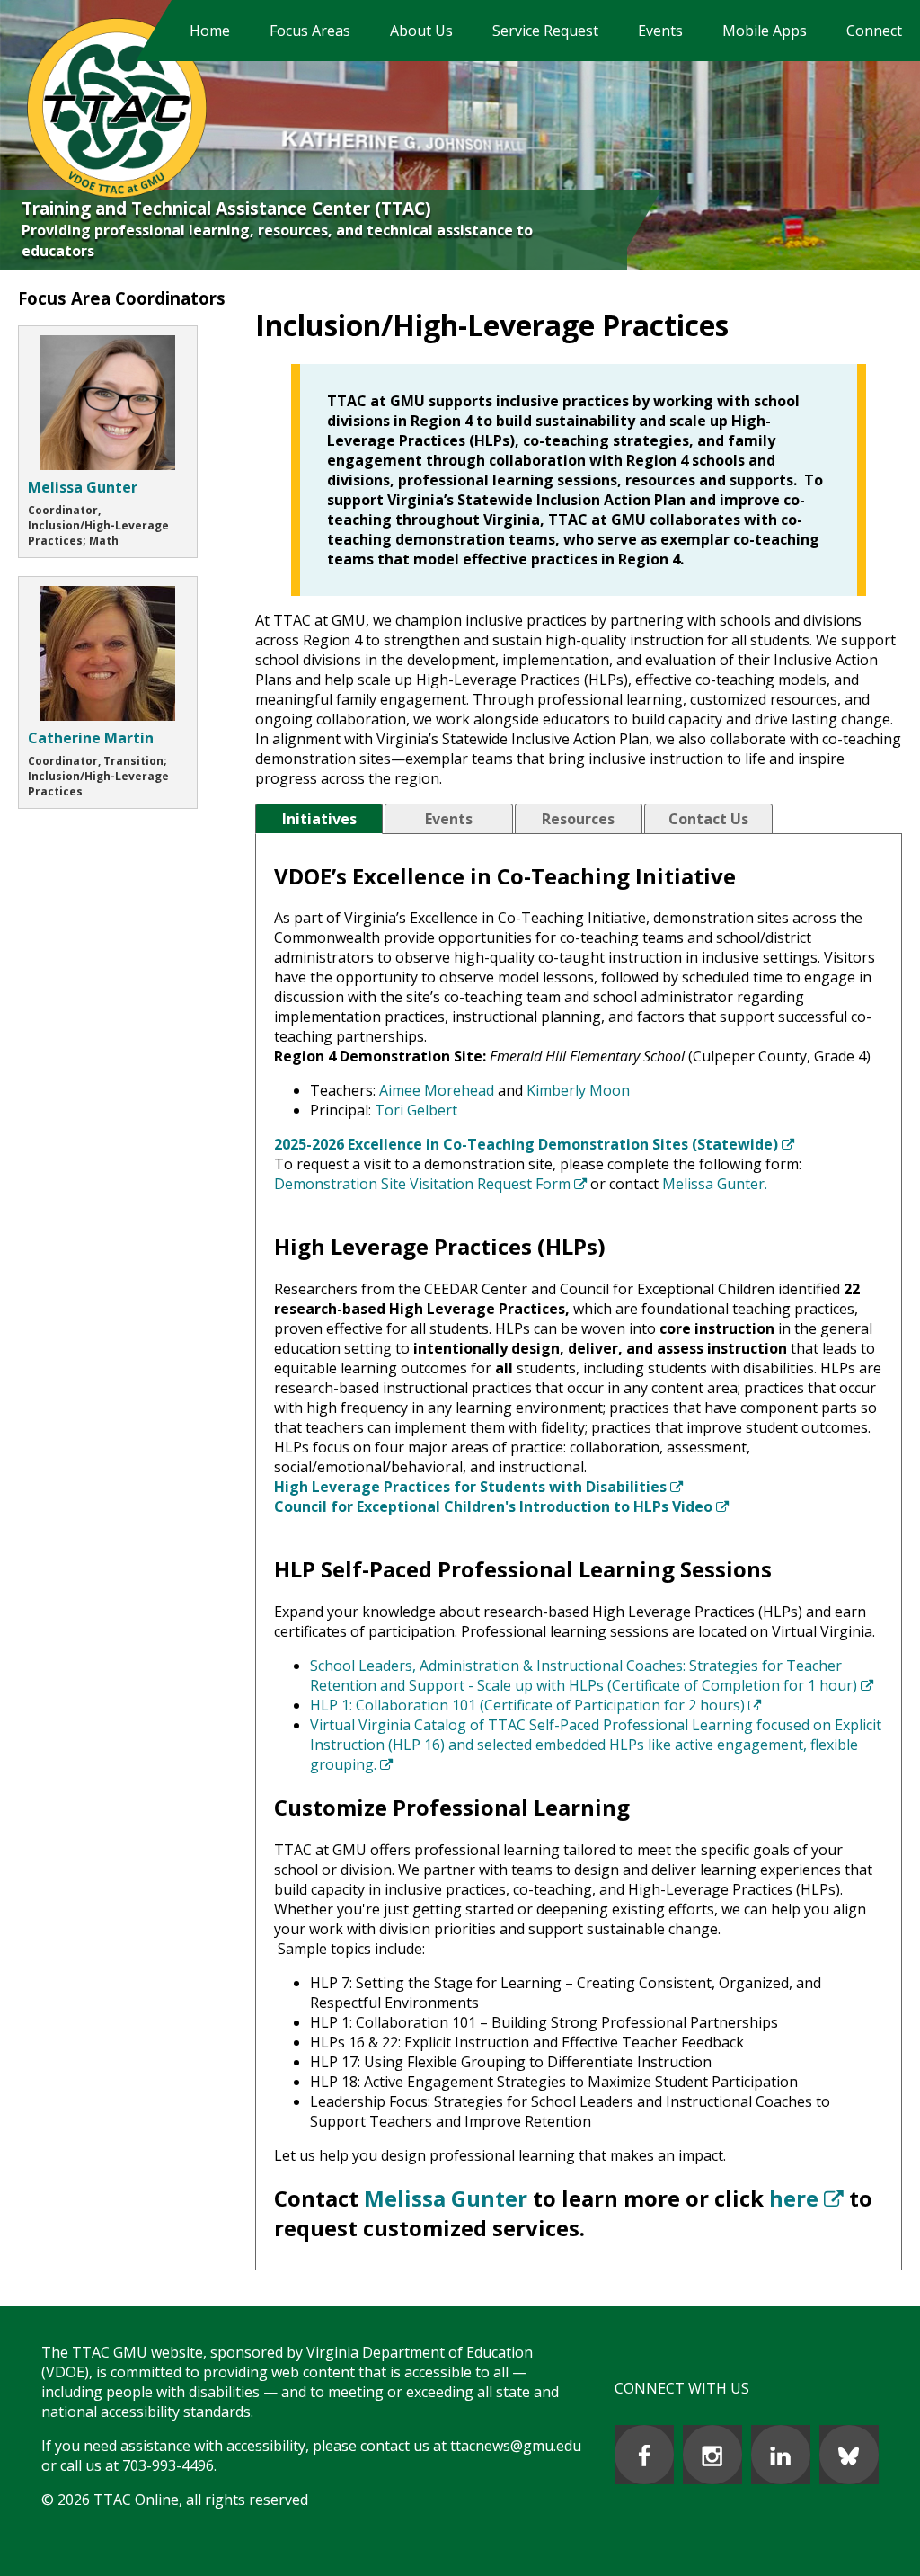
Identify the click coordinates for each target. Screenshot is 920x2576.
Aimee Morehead (437, 1090)
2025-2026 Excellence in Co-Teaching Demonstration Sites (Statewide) (534, 1144)
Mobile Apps (765, 31)
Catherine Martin (91, 738)
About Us (421, 31)
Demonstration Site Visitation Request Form (430, 1184)
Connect (874, 31)
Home (210, 31)
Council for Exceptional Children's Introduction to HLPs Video (501, 1506)
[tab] (319, 819)
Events (660, 31)
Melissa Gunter (446, 2198)
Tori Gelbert (416, 1110)
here (806, 2198)
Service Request (545, 31)
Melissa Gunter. (715, 1184)
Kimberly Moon (578, 1090)
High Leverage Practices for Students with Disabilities (478, 1487)
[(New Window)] (644, 2455)
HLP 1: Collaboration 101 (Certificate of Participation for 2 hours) (535, 1705)
